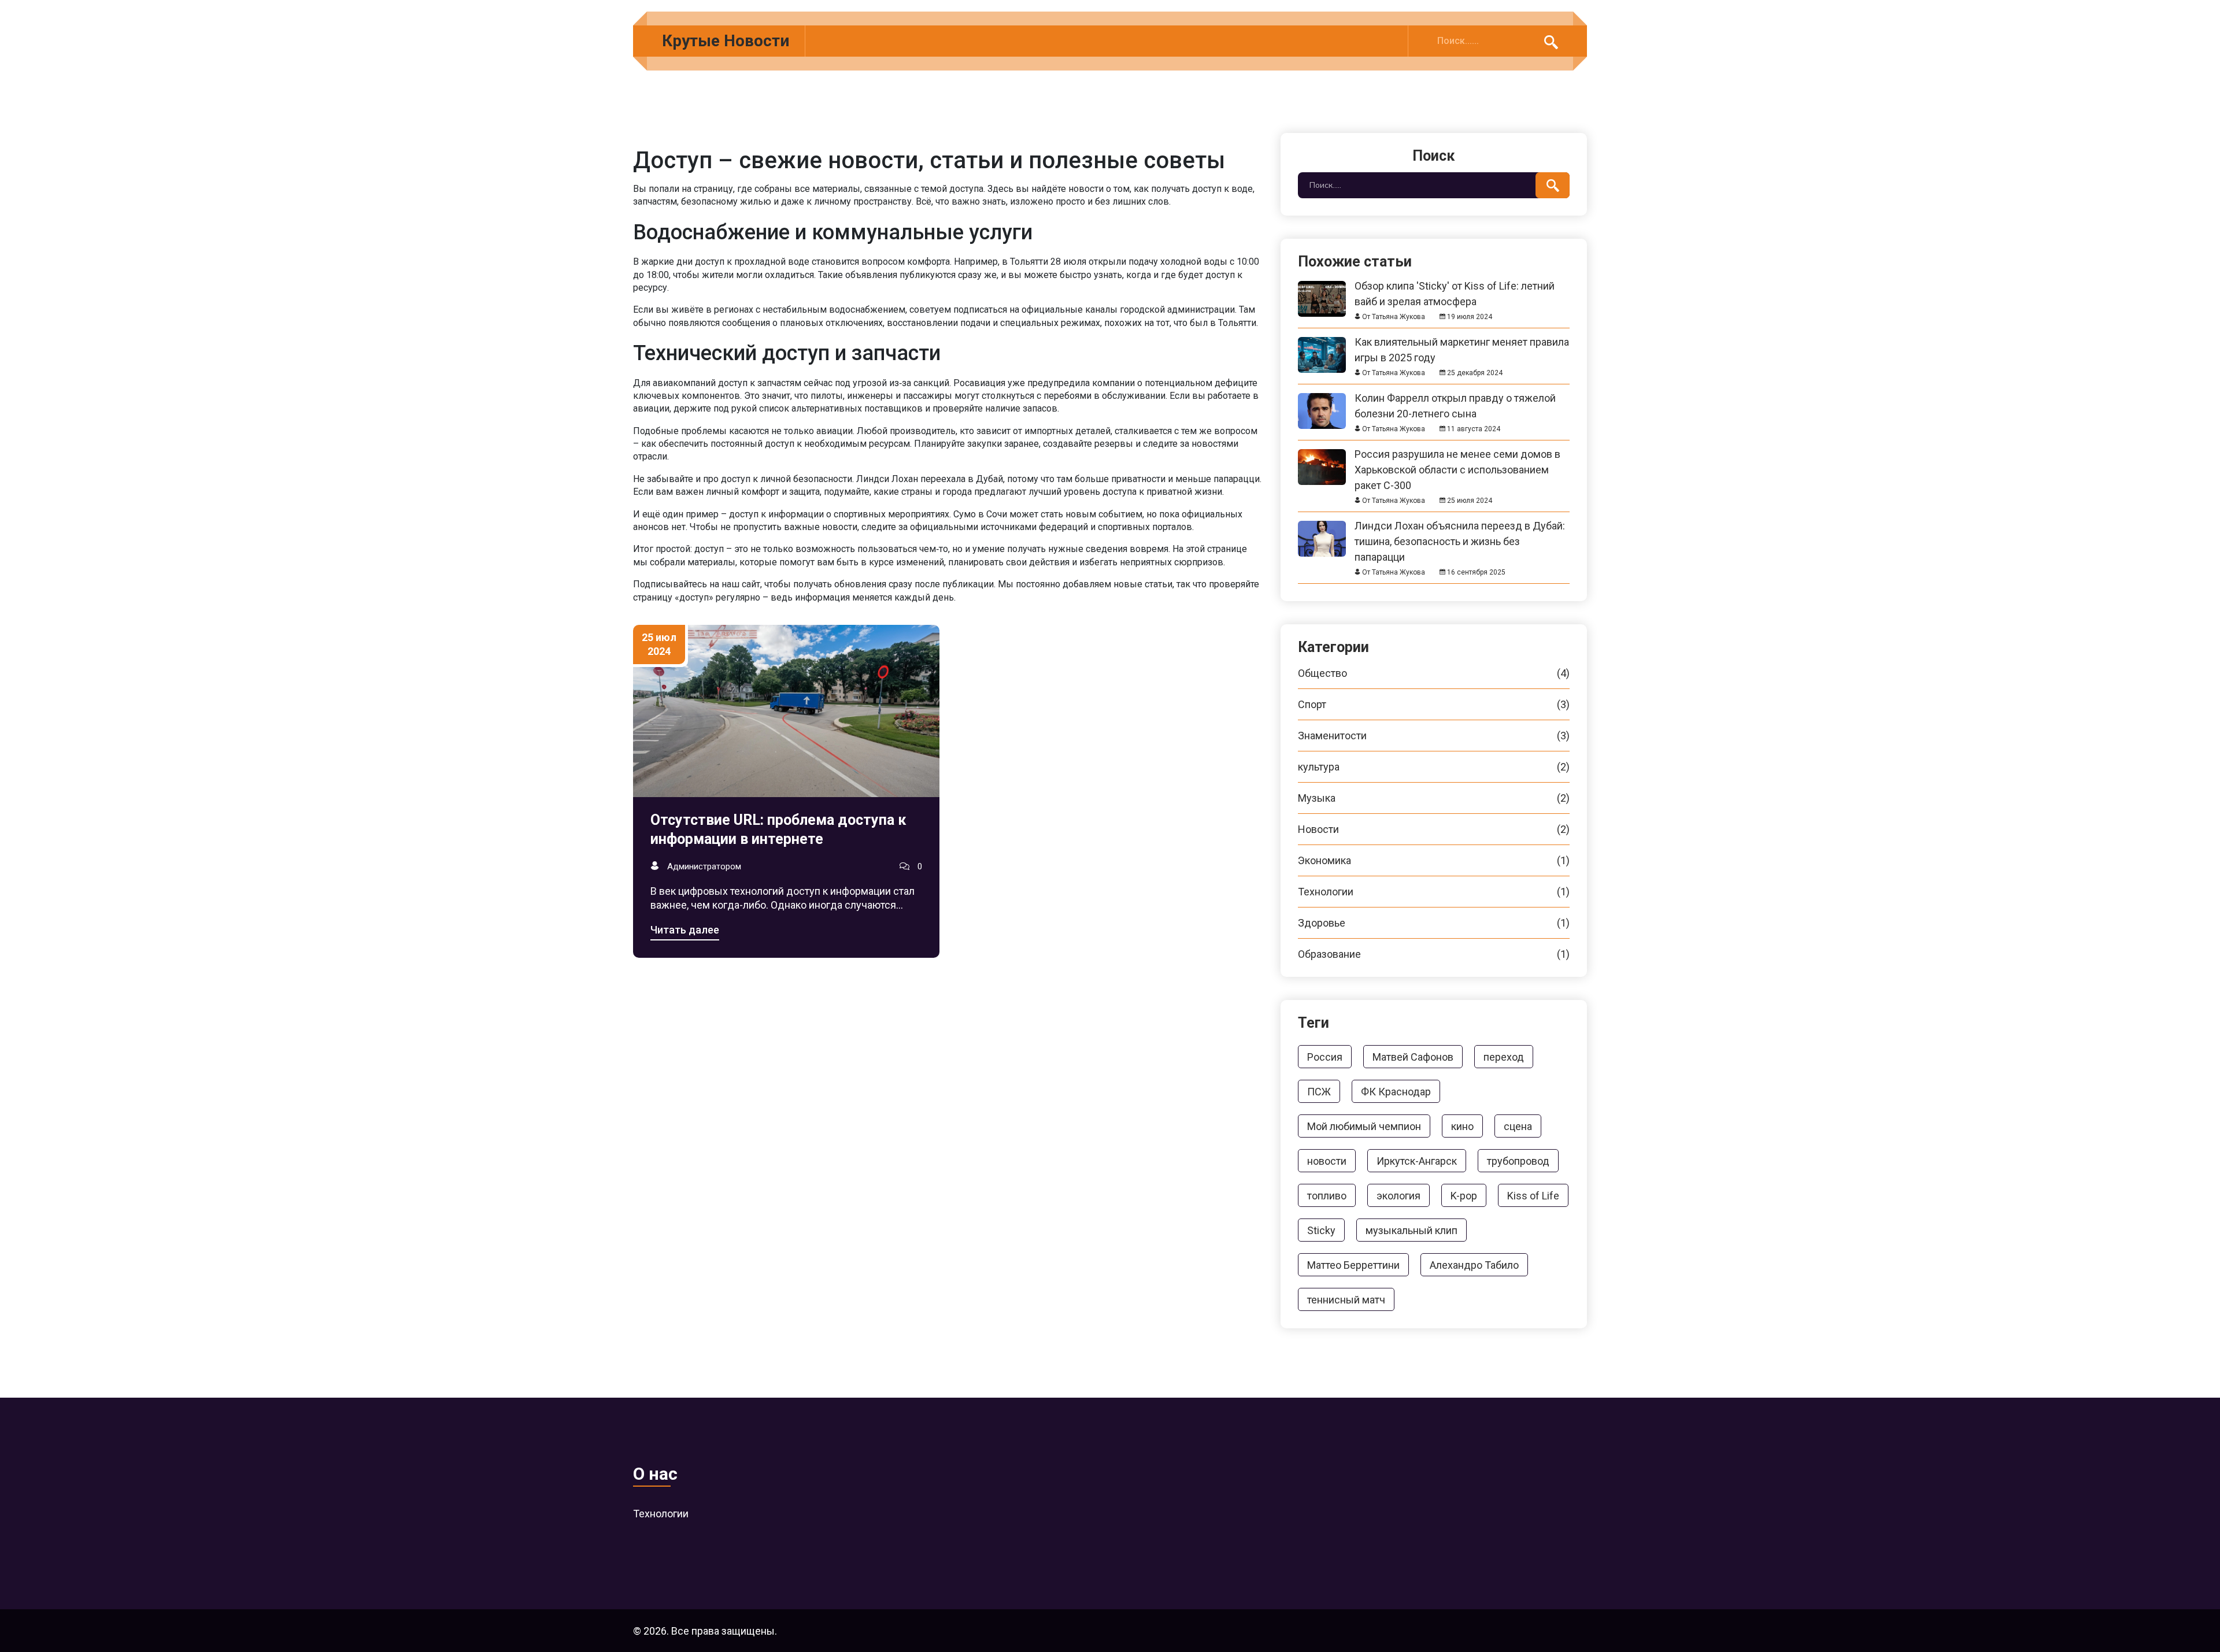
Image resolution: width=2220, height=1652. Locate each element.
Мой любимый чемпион (1364, 1126)
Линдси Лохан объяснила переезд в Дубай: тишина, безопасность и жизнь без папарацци (1460, 526)
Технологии (1434, 892)
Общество (1434, 673)
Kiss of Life (1533, 1196)
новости (1327, 1161)
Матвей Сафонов (1413, 1057)
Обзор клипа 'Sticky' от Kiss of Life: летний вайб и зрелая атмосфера (1455, 286)
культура (1434, 767)
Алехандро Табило (1474, 1265)
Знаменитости (1434, 736)
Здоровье (1434, 923)
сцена (1518, 1126)
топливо (1327, 1196)
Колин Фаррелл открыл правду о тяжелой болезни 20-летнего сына (1455, 398)
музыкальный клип (1411, 1230)
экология (1398, 1196)
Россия (1325, 1057)
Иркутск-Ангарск (1417, 1161)
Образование (1434, 954)
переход (1504, 1057)
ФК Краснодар (1396, 1092)
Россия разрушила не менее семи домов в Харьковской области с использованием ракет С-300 (1457, 454)
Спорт (1434, 705)
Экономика (1434, 861)
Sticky (1321, 1230)
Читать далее (685, 930)
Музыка (1434, 798)
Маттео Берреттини (1353, 1265)
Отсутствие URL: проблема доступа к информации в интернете (778, 829)
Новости (1434, 829)
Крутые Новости (726, 41)
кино (1462, 1126)
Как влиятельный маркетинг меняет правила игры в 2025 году (1462, 342)
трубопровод (1518, 1161)
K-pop (1464, 1196)
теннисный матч (1346, 1300)
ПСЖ (1319, 1092)
